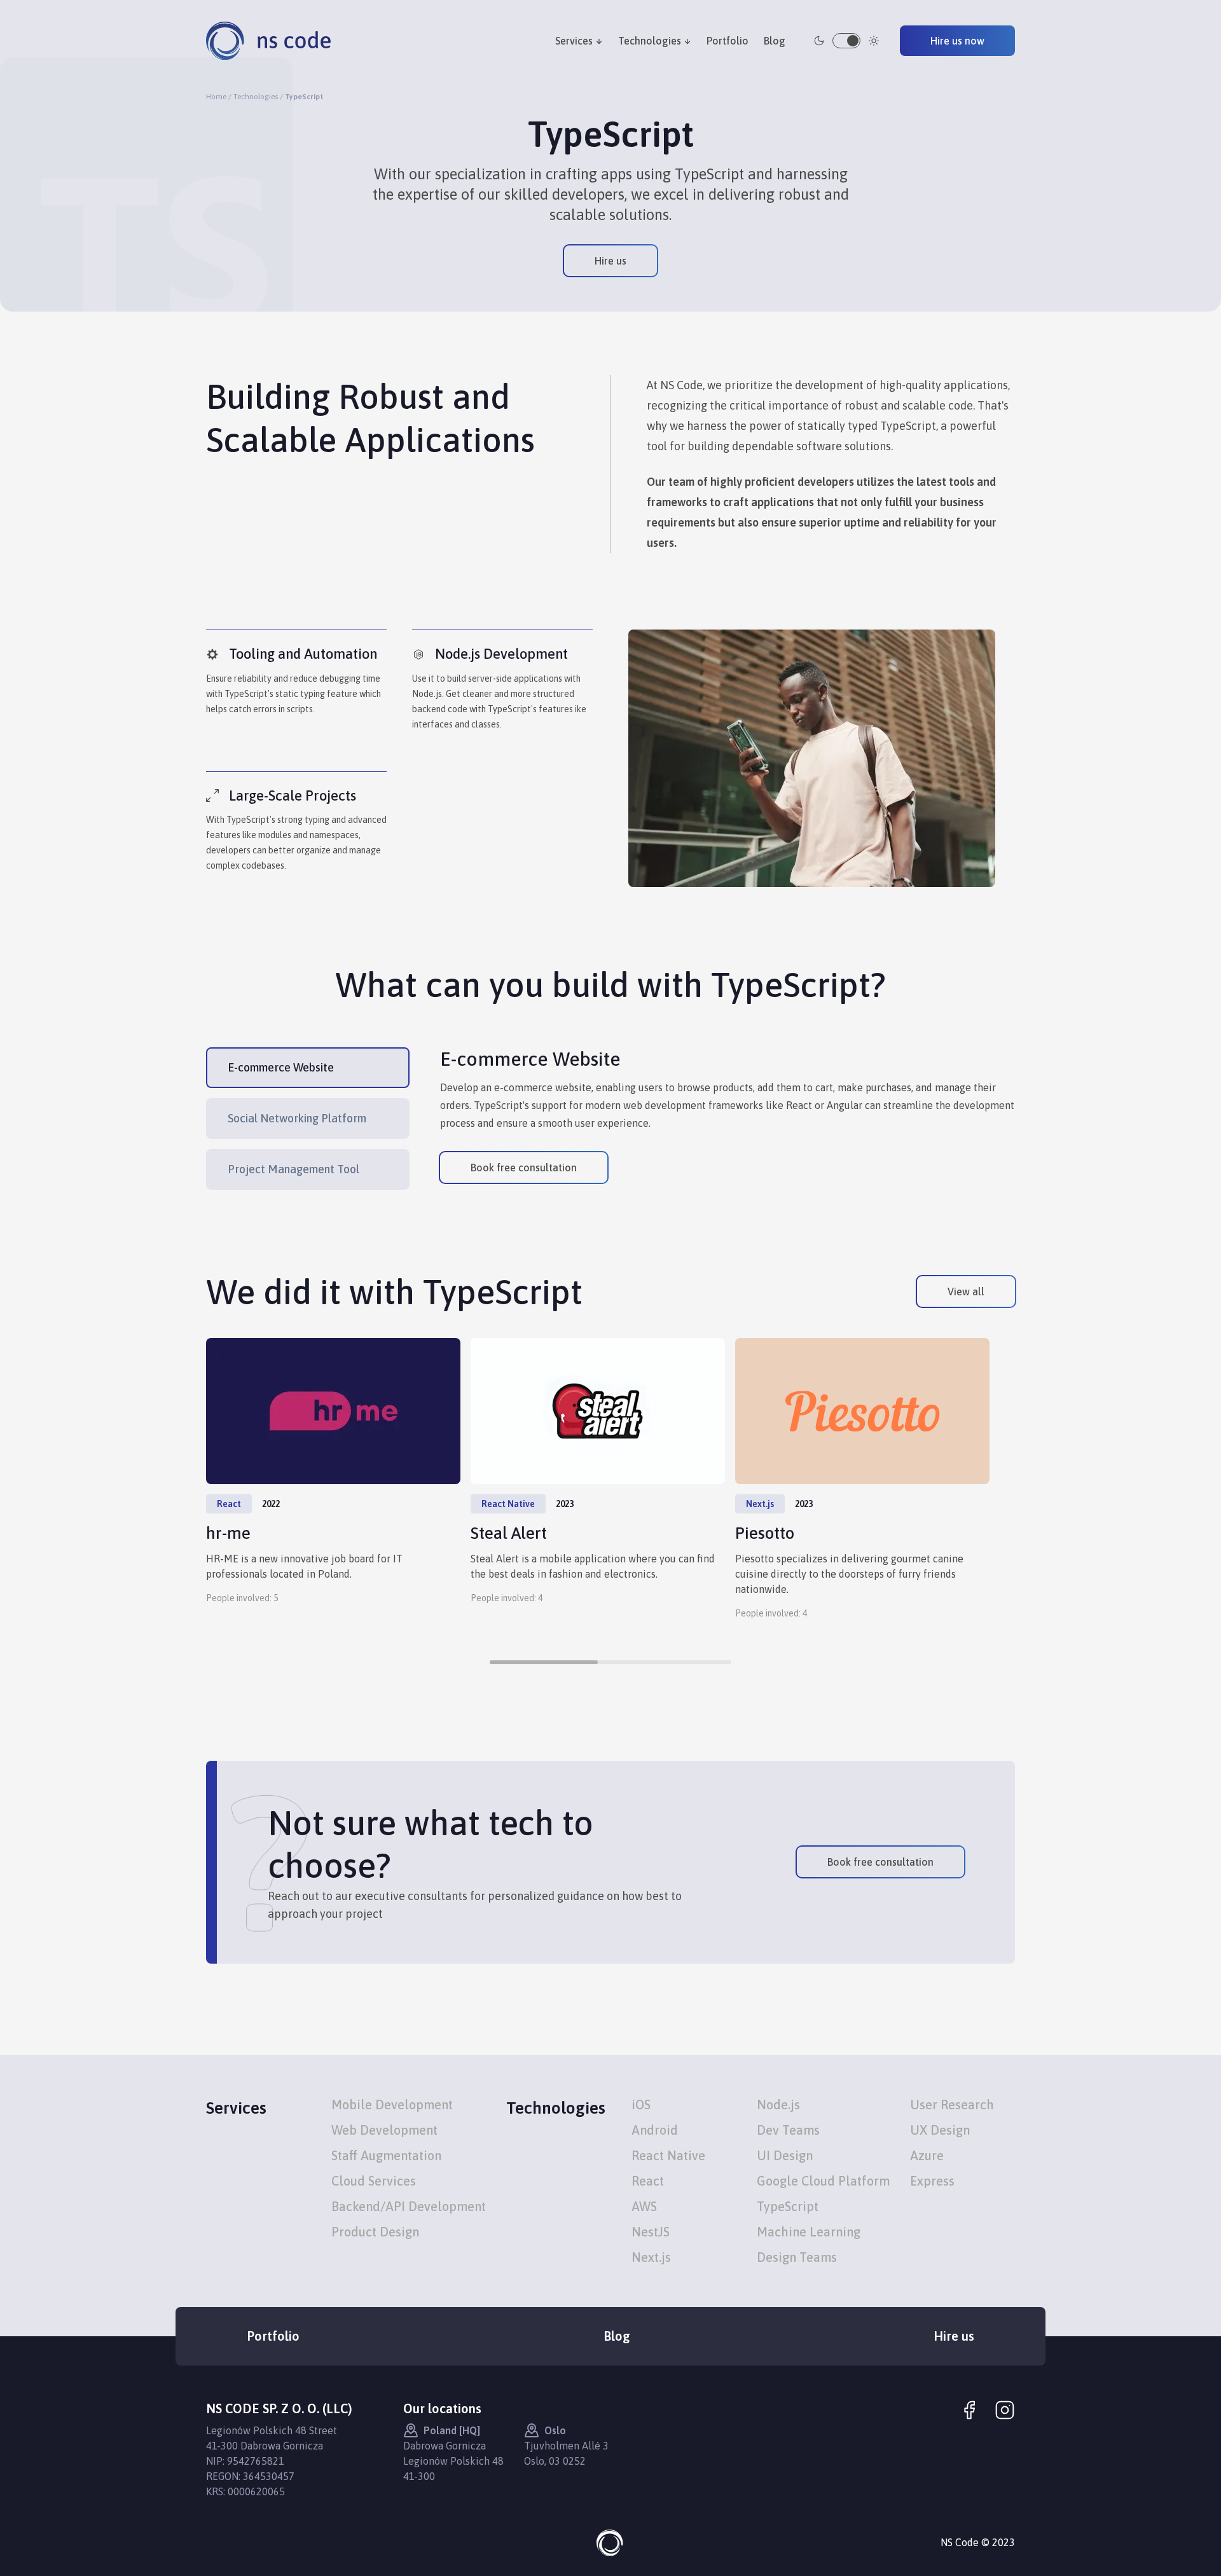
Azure (927, 2155)
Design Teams (797, 2257)
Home (216, 97)
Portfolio (728, 41)
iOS (641, 2104)
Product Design (375, 2232)
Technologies (650, 41)
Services (574, 41)
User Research (952, 2104)
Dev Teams (788, 2130)
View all (966, 1291)
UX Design (940, 2130)
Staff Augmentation (386, 2155)
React (648, 2181)
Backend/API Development (409, 2206)
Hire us (610, 261)
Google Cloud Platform (823, 2181)
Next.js (651, 2257)
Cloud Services (374, 2181)
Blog (775, 41)
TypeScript (788, 2206)
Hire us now (957, 41)
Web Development (384, 2130)
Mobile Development (392, 2104)
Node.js (778, 2104)
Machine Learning (809, 2232)
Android (655, 2130)
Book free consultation (524, 1167)
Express (932, 2181)
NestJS (651, 2232)
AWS (644, 2206)
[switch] (846, 41)
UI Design (785, 2155)
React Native (668, 2155)
